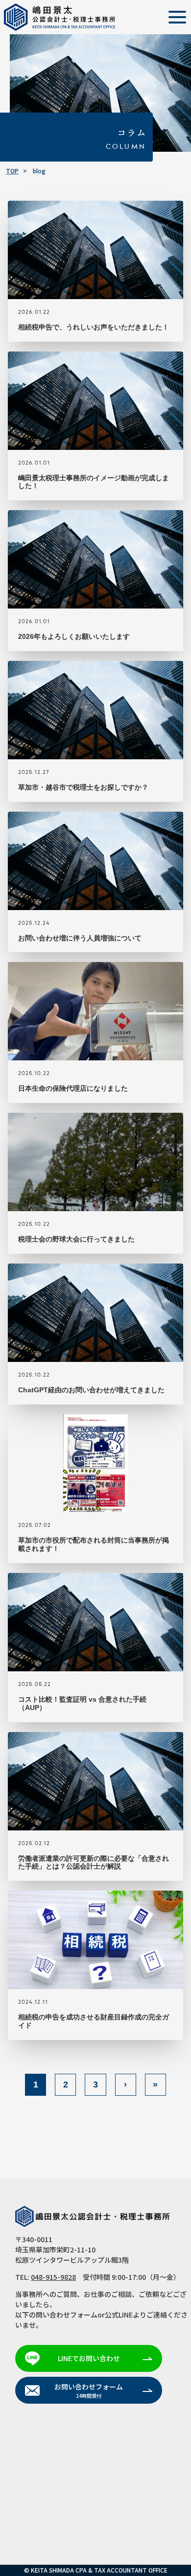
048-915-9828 (53, 2277)
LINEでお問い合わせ (89, 2358)
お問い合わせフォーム (89, 2390)
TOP (12, 171)
